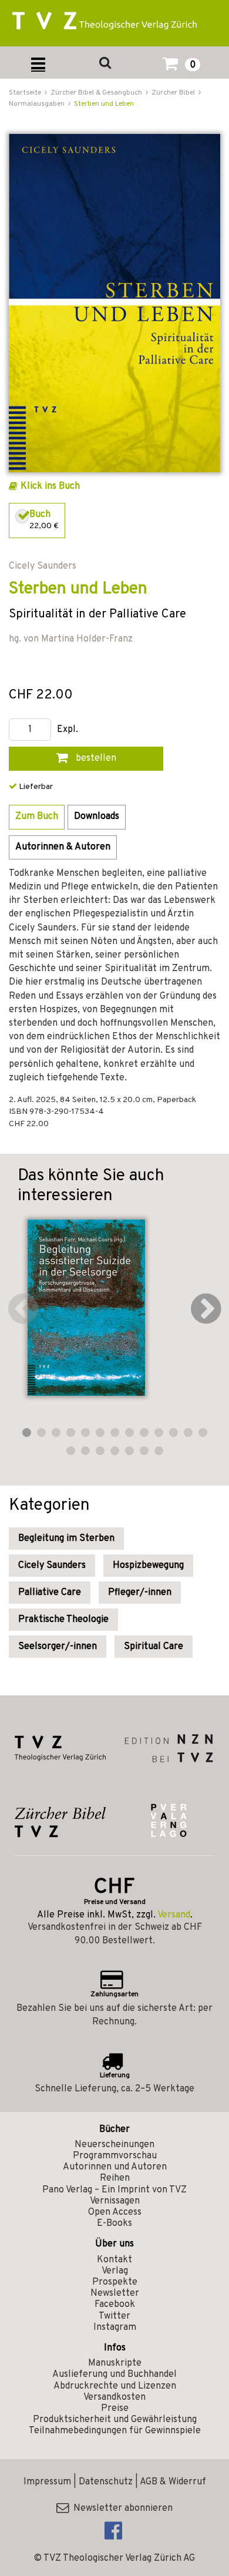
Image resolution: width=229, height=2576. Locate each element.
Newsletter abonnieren (121, 2508)
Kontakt (114, 2260)
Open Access (115, 2212)
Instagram (115, 2328)
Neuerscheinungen (114, 2145)
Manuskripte (115, 2363)
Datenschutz (106, 2482)
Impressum (47, 2482)
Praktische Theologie (63, 1620)
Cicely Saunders (52, 1566)
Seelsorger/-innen (58, 1647)
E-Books (114, 2224)
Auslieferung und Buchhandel (114, 2375)
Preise (115, 2409)
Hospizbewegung (148, 1566)
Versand (174, 1915)
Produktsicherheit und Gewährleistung (115, 2420)
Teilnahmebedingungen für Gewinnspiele (115, 2431)
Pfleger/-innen (140, 1593)
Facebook (115, 2305)
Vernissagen (115, 2201)
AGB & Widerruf (173, 2482)
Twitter (114, 2316)
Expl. (68, 730)
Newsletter (115, 2293)
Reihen (115, 2178)
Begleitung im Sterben (66, 1539)
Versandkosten (114, 2397)
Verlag (115, 2271)
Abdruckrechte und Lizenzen (115, 2386)
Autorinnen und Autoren (115, 2167)
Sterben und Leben (104, 104)
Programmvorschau (115, 2156)
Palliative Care (50, 1593)
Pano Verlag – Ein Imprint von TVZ (114, 2190)
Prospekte (115, 2282)
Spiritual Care (154, 1647)
